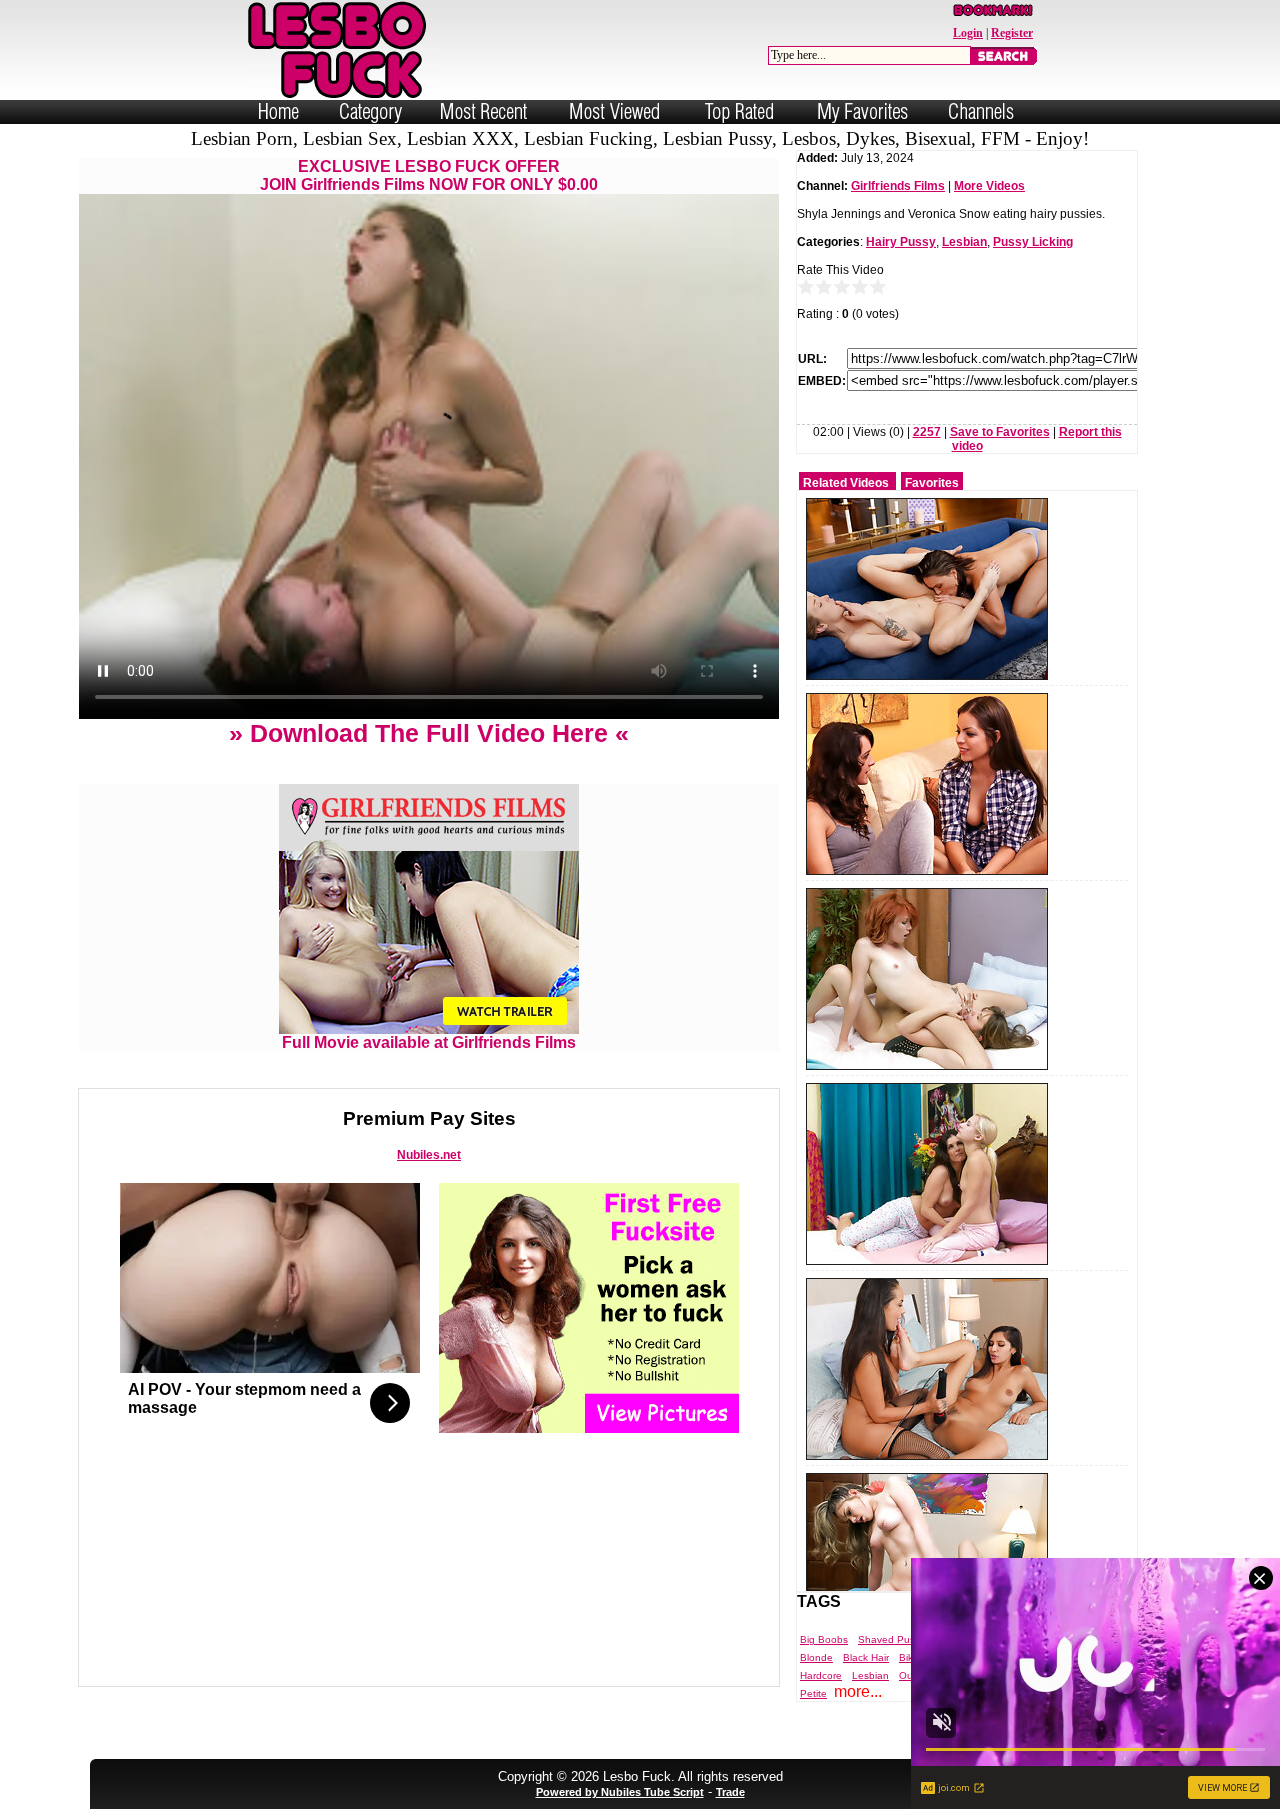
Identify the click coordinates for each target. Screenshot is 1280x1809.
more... (858, 1691)
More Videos (989, 186)
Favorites (932, 483)
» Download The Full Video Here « (429, 733)
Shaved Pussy (891, 1639)
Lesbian (964, 242)
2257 (927, 432)
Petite (813, 1693)
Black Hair (866, 1657)
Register (1012, 33)
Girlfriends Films (898, 186)
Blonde (816, 1657)
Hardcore (821, 1675)
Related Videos (846, 483)
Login (968, 33)
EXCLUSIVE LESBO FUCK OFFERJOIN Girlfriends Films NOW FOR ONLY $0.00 (429, 175)
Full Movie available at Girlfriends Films (429, 1042)
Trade (730, 1792)
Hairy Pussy (901, 242)
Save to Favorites (1000, 432)
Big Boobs (824, 1639)
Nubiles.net (429, 1155)
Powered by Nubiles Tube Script (620, 1792)
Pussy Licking (1033, 242)
